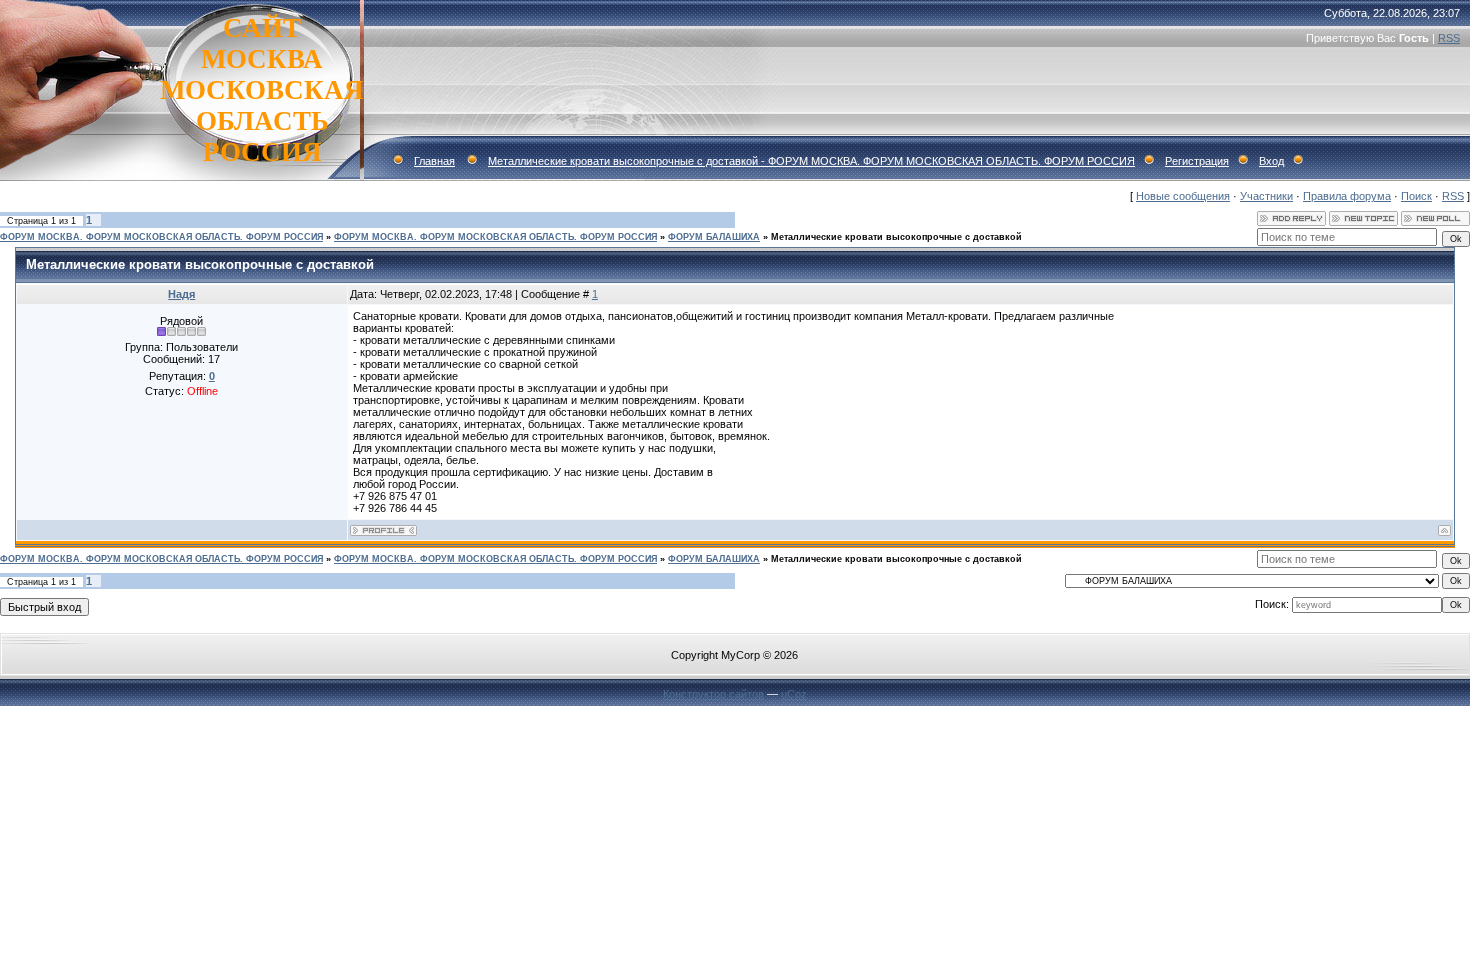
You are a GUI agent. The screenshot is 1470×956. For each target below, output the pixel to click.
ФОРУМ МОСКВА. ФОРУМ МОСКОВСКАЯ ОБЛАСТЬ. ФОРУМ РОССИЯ (161, 237)
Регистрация (1197, 161)
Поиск (1416, 196)
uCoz (794, 694)
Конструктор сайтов (713, 694)
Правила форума (1347, 196)
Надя (181, 294)
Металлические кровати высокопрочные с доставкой (896, 237)
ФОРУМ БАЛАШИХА (714, 237)
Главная (434, 161)
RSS (1449, 38)
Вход (1271, 161)
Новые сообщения (1183, 196)
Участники (1266, 196)
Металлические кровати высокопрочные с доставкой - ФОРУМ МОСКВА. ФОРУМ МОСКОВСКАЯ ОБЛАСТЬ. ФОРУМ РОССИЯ (811, 161)
